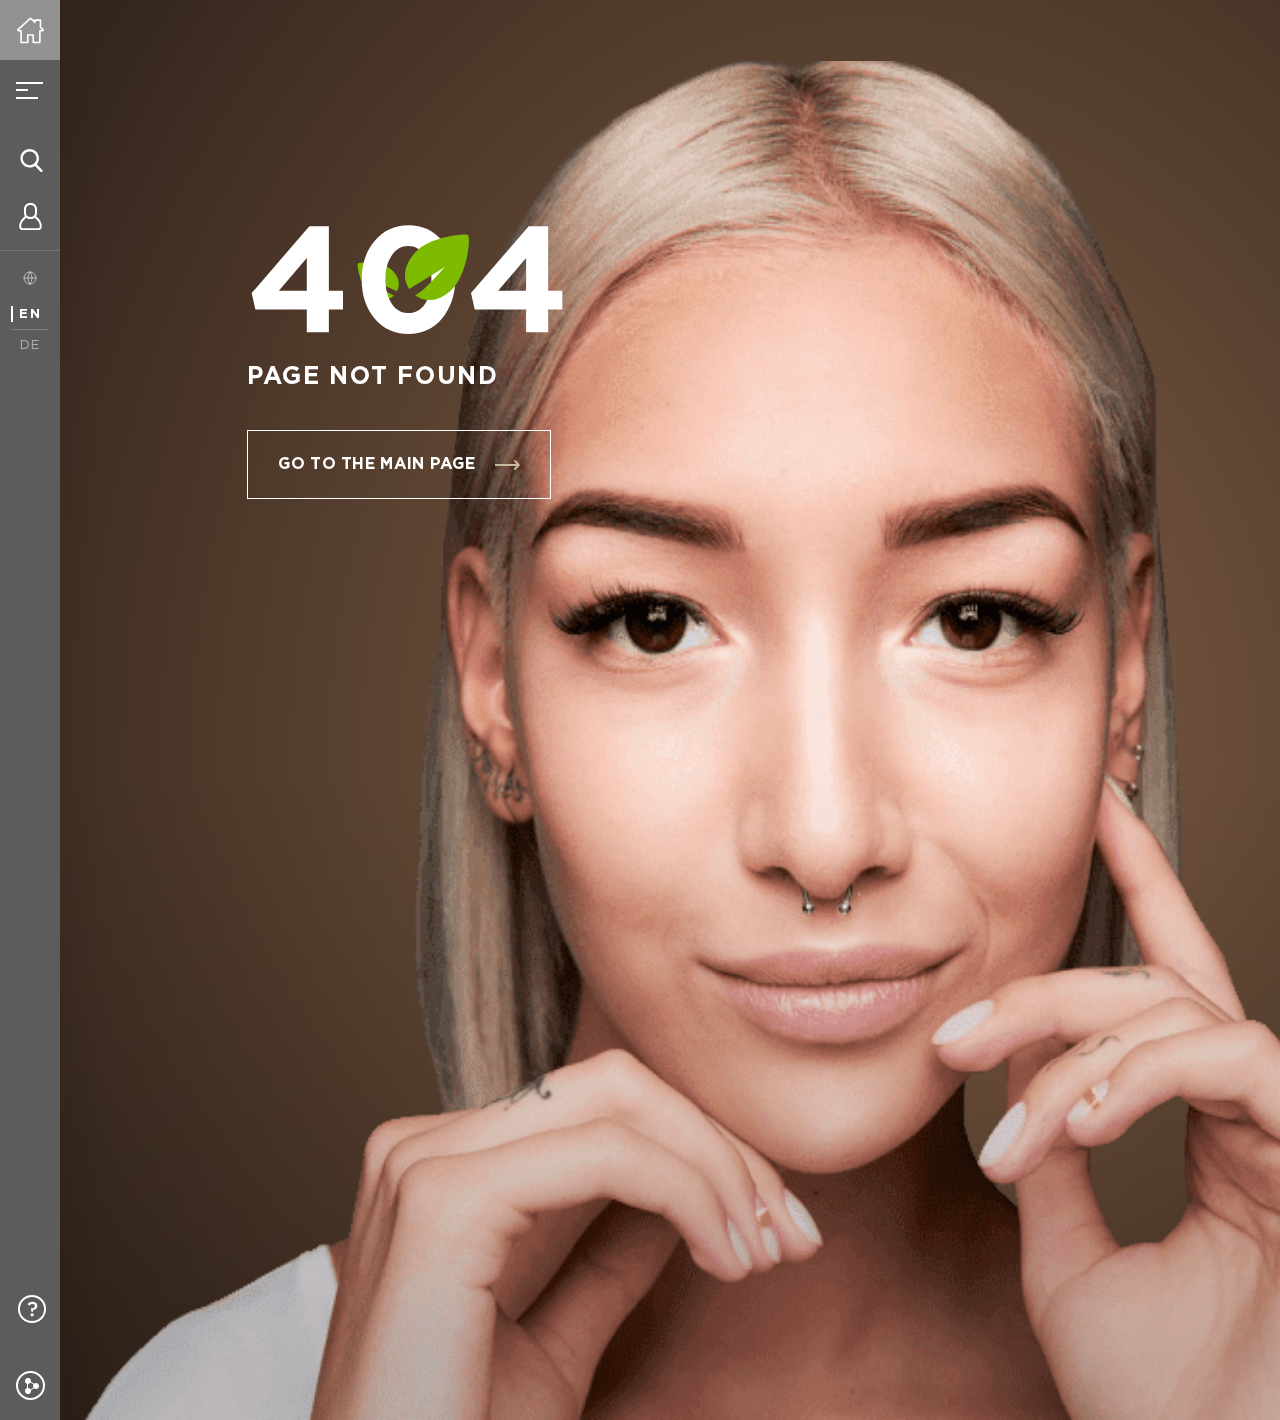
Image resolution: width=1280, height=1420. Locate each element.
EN (30, 314)
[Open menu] (30, 90)
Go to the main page (376, 464)
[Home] (30, 30)
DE (30, 345)
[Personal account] (30, 220)
